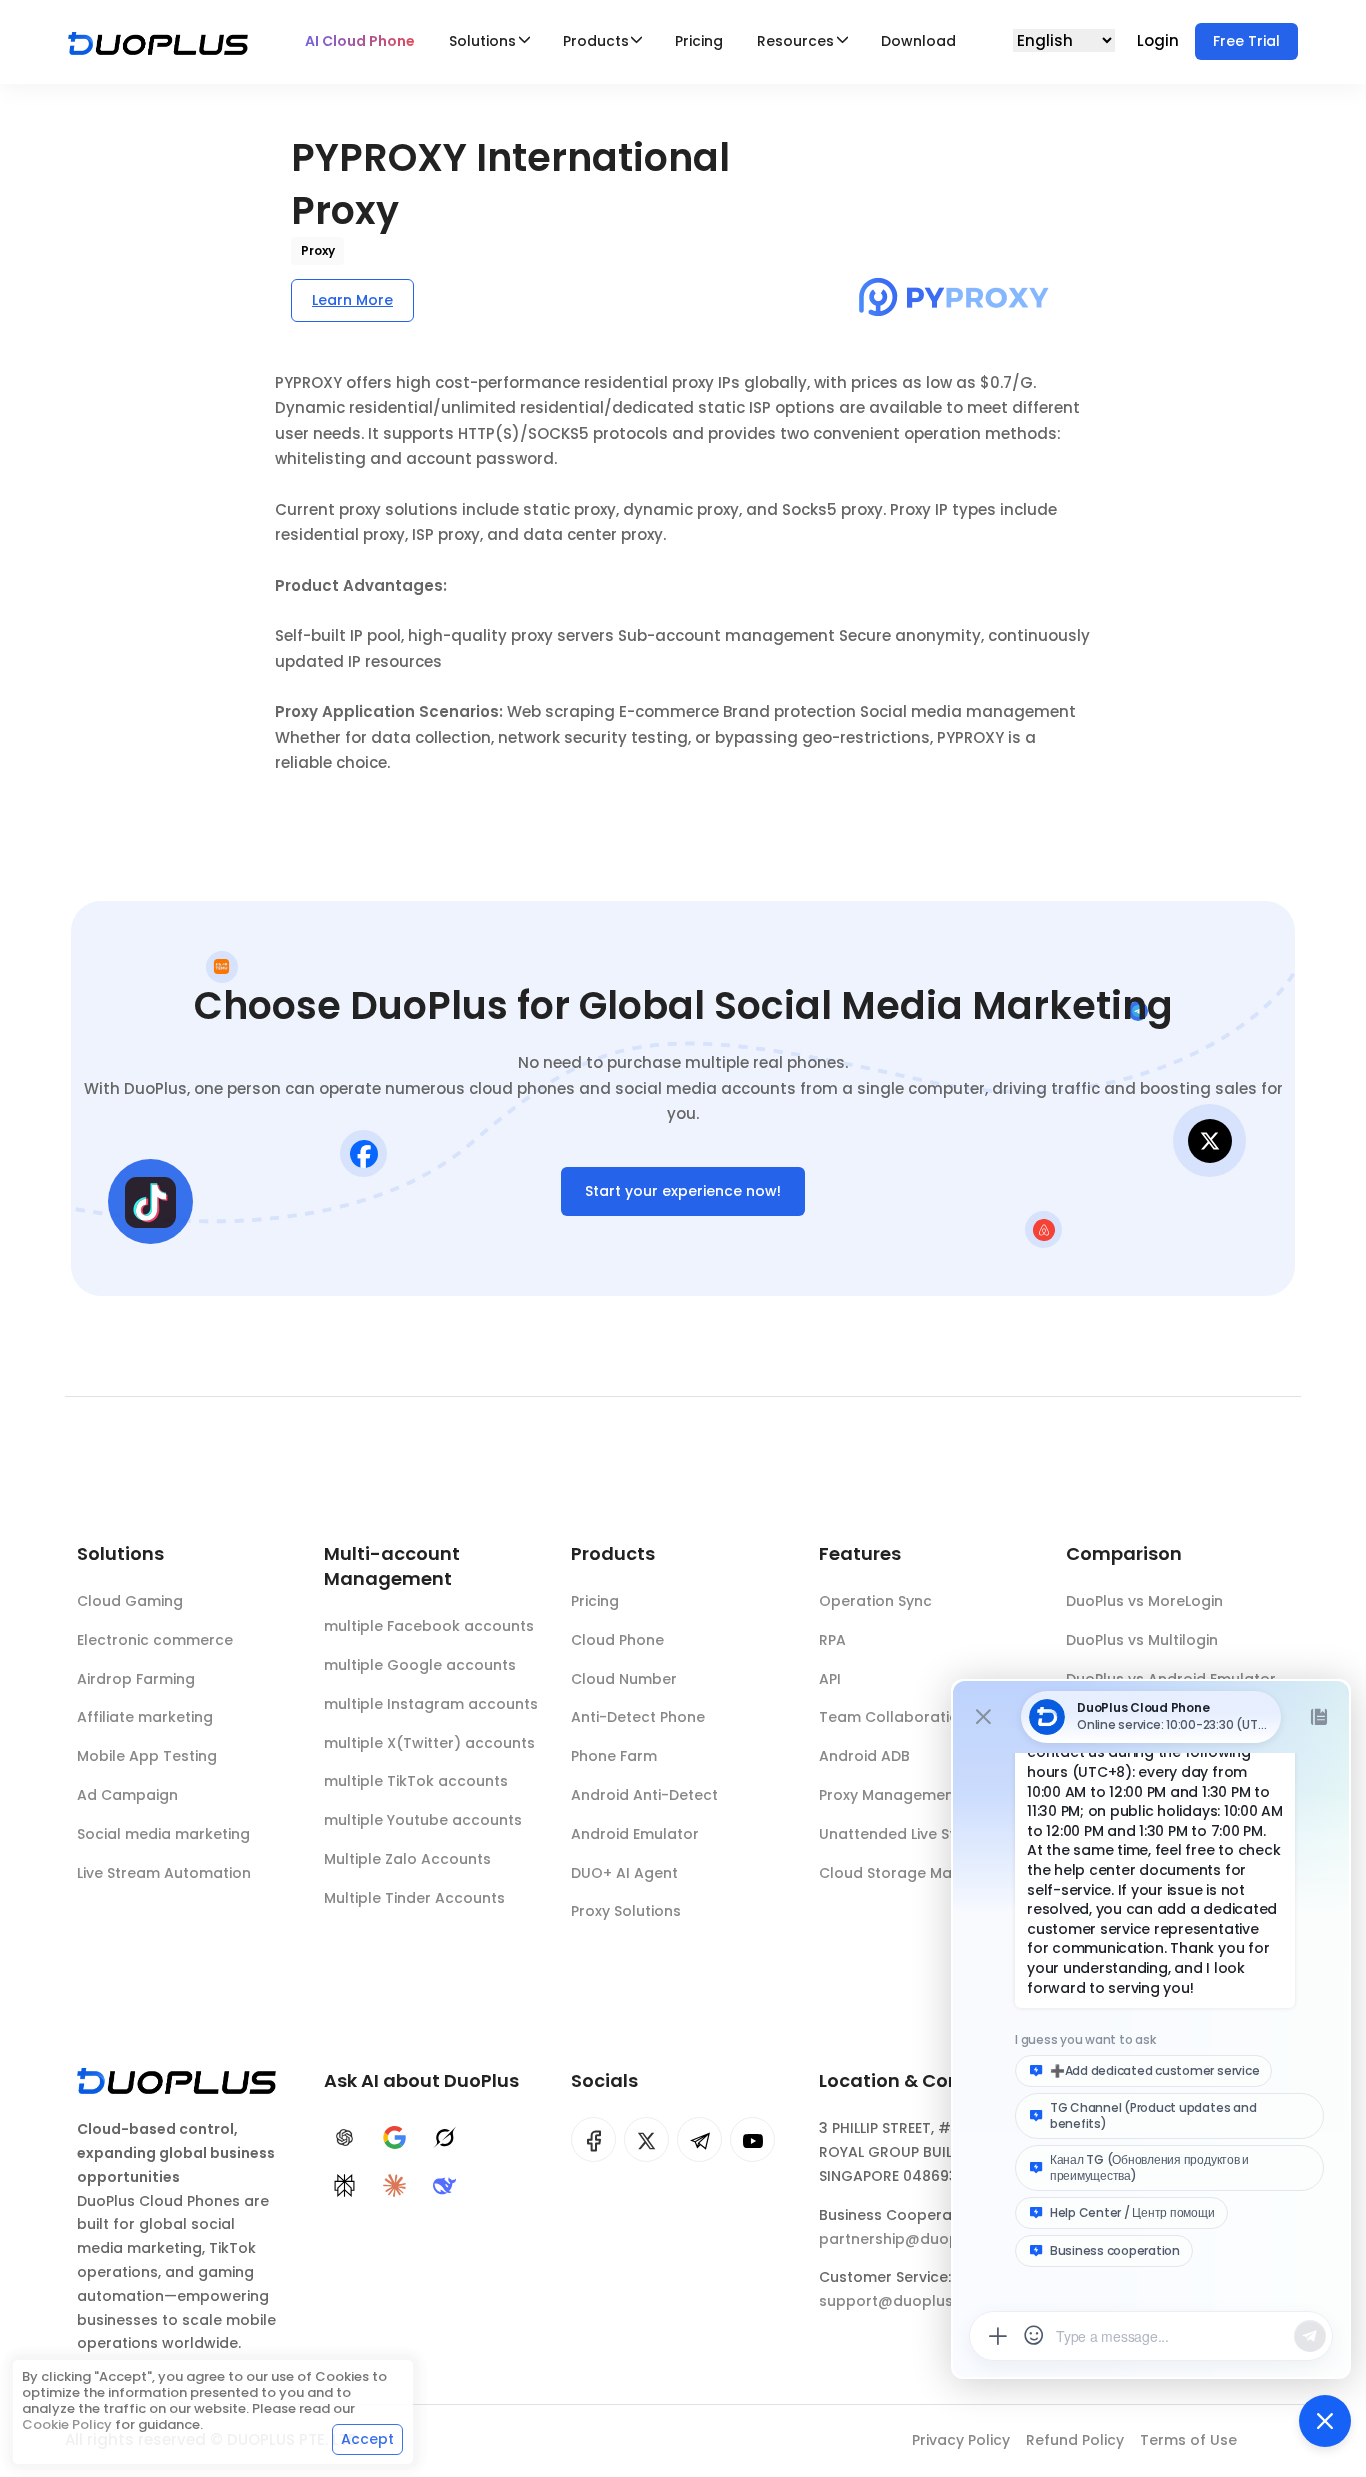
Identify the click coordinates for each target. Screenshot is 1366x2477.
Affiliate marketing (145, 1717)
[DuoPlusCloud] (646, 2139)
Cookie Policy (67, 2424)
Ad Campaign (127, 1795)
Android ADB (864, 1756)
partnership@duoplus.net (913, 2239)
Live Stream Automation (164, 1873)
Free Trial (1246, 41)
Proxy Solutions (626, 1911)
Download (918, 41)
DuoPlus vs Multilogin (1142, 1640)
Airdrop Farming (136, 1679)
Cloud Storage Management (923, 1873)
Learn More (352, 300)
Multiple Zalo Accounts (407, 1859)
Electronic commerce (155, 1640)
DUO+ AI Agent (624, 1873)
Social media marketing (163, 1834)
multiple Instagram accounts (431, 1704)
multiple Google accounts (420, 1665)
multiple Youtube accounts (423, 1820)
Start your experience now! (683, 1191)
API (830, 1679)
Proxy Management (889, 1795)
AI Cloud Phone (360, 41)
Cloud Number (624, 1679)
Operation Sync (875, 1601)
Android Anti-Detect (644, 1795)
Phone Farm (614, 1756)
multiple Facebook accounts (429, 1626)
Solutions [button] (482, 41)
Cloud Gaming (130, 1601)
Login (1160, 40)
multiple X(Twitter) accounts (429, 1743)
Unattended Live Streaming (917, 1834)
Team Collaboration (893, 1717)
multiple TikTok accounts (416, 1781)
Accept (367, 2439)
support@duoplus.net (899, 2301)
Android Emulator (635, 1834)
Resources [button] (795, 41)
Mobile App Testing (147, 1756)
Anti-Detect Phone (638, 1717)
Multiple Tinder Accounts (414, 1898)
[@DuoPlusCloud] (752, 2139)
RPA (832, 1640)
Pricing (699, 41)
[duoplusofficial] (593, 2139)
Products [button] (596, 41)
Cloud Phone (617, 1640)
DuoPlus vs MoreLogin (1144, 1601)
